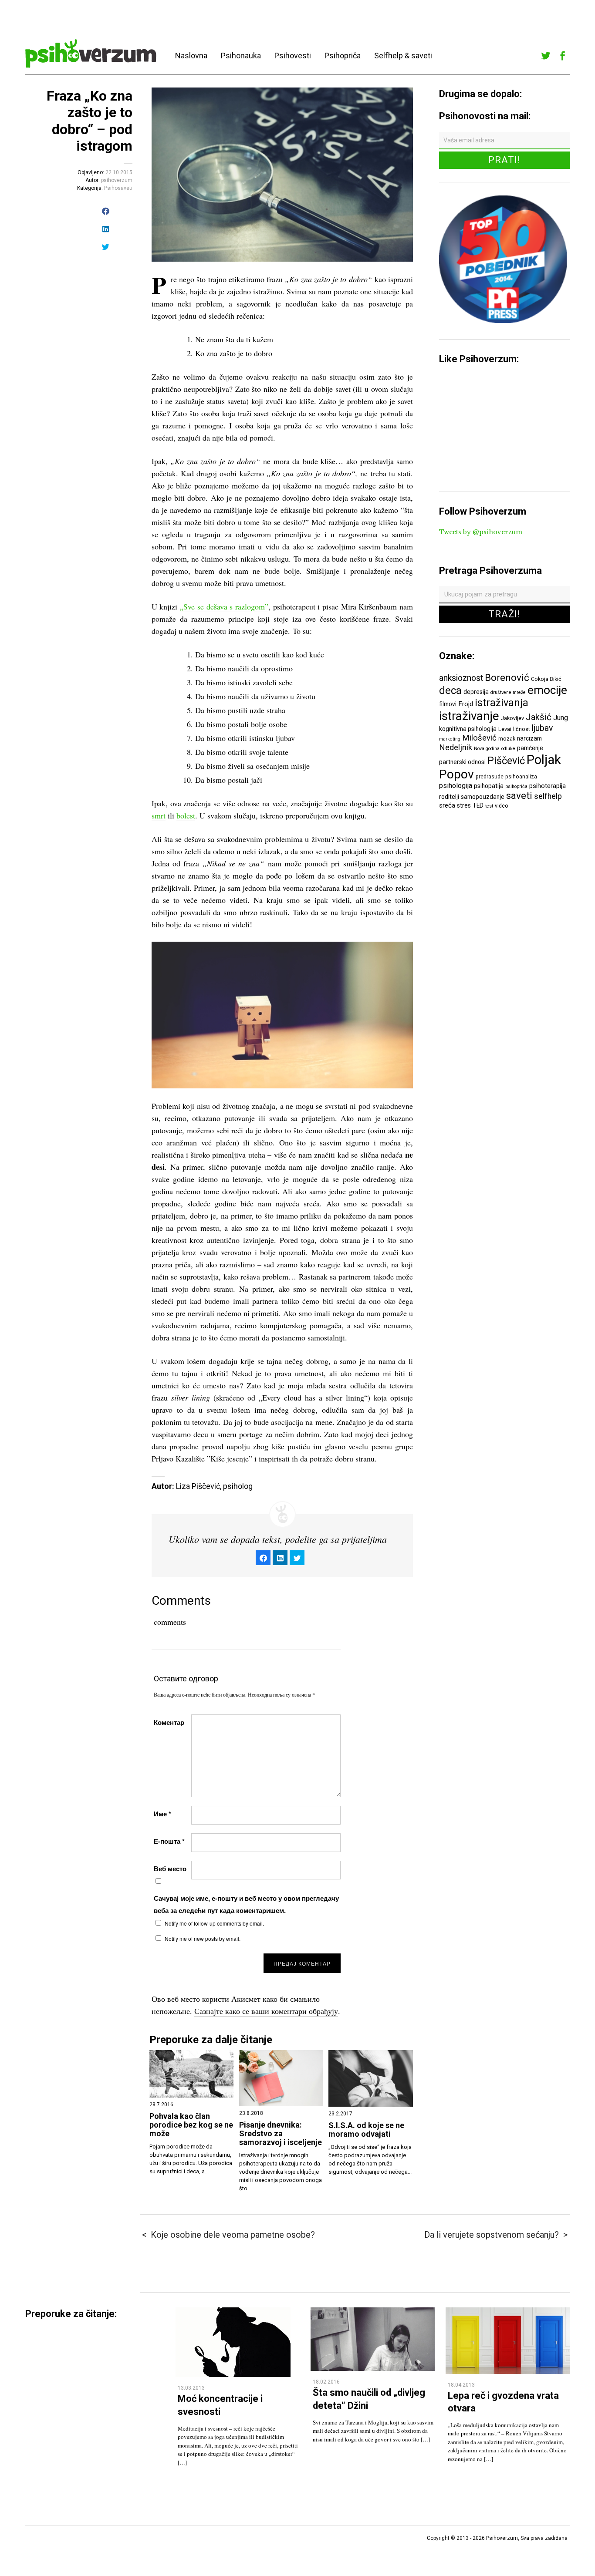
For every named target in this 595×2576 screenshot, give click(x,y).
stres (464, 805)
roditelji (449, 797)
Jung (561, 718)
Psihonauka (241, 56)
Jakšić (539, 717)
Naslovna (191, 56)
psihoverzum (117, 180)
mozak (507, 739)
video (502, 806)
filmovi (448, 704)
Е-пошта (169, 1841)
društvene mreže (508, 692)
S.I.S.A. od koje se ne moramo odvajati (366, 2130)
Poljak (544, 760)
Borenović (507, 677)
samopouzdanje (483, 797)
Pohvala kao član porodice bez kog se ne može (191, 2125)
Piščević (506, 761)
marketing (450, 739)
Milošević (479, 738)
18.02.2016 (326, 2382)
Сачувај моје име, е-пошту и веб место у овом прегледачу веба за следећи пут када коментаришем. (246, 1904)
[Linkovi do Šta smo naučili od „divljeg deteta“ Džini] (373, 2369)
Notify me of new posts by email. (203, 1938)
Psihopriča (343, 56)
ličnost (522, 729)
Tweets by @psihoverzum (481, 532)
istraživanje (469, 716)
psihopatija (489, 786)
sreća (447, 805)
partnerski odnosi (462, 762)
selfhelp (548, 796)
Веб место (170, 1869)
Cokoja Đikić (546, 679)
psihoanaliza (521, 776)
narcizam (529, 738)
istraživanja (502, 703)
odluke (508, 749)
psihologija (456, 786)
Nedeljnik (456, 748)
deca (450, 690)
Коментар (169, 1722)
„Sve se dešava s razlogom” (224, 606)
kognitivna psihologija (468, 729)
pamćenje (530, 748)
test (489, 806)
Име (162, 1814)
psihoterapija (548, 786)
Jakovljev (512, 718)
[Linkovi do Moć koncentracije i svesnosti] (233, 2375)
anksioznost (461, 678)
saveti (519, 795)
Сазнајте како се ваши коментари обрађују (266, 2011)
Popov (456, 774)
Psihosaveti (118, 188)
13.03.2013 (191, 2388)
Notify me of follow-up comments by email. (214, 1923)
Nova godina (487, 749)
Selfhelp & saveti (403, 56)
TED (478, 805)
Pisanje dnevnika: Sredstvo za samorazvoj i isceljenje (281, 2134)
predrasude (490, 776)
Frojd (466, 704)
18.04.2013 (461, 2385)
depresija (476, 692)
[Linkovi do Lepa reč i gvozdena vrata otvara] (508, 2372)
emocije (547, 690)
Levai (505, 729)
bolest (186, 815)
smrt (159, 815)
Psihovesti (293, 56)
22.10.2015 (119, 172)
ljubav (542, 728)
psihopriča (516, 786)
